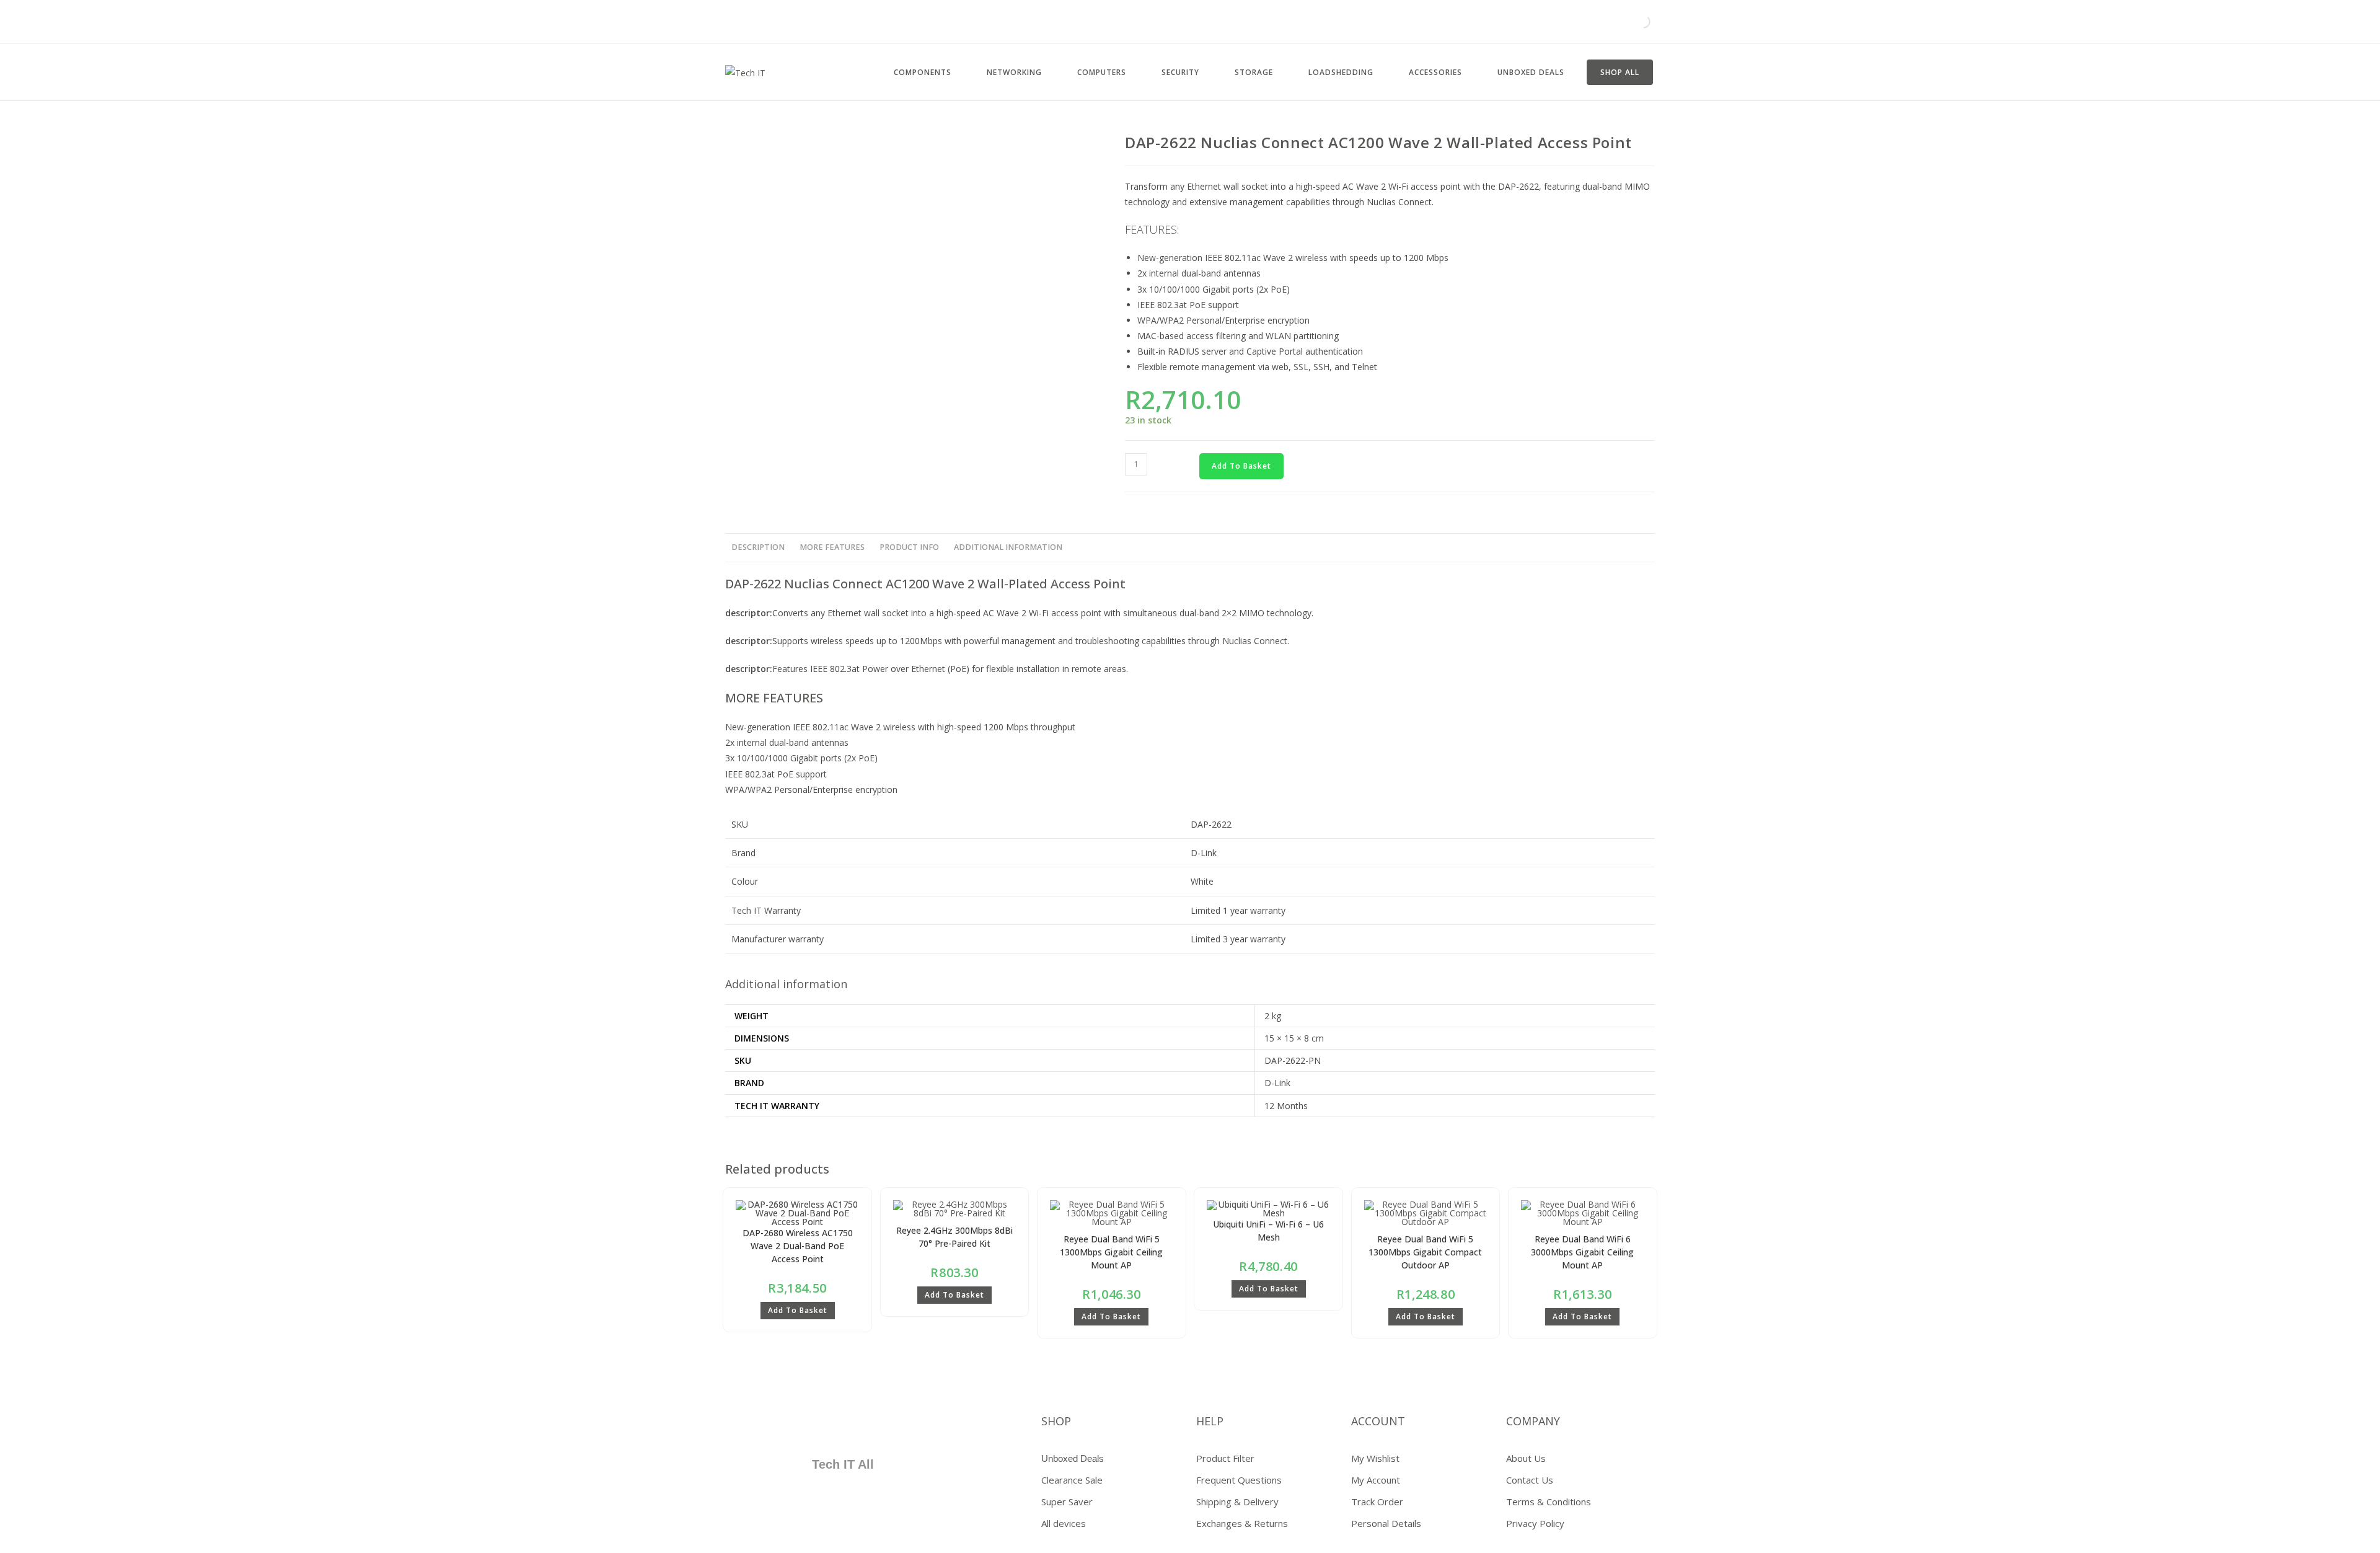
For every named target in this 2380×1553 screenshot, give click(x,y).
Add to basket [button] (798, 1310)
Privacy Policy (1535, 1523)
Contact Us (1530, 1480)
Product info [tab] (909, 547)
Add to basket (1241, 466)
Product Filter (1225, 1458)
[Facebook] (749, 1426)
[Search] (1633, 22)
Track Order (1377, 1502)
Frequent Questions (1239, 1480)
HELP (1210, 1421)
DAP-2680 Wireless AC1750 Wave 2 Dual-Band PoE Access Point (798, 1246)
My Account (1376, 1480)
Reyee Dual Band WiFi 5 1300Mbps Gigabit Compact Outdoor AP (1425, 1252)
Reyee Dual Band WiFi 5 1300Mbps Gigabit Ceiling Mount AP (1111, 1252)
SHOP (1056, 1421)
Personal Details (1386, 1523)
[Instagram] (858, 1426)
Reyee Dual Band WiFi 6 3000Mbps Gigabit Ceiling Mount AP (1582, 1252)
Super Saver (1067, 1502)
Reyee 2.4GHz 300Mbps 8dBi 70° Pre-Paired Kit (954, 1237)
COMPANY (1533, 1421)
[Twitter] (785, 1426)
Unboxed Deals (1073, 1458)
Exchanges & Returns (1242, 1523)
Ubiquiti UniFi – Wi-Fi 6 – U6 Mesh (1268, 1231)
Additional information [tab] (1008, 547)
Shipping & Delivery (1237, 1502)
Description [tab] (758, 547)
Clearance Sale (1072, 1480)
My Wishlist (1375, 1458)
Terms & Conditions (1549, 1502)
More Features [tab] (832, 547)
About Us (1526, 1458)
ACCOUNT (1378, 1421)
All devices (1064, 1523)
